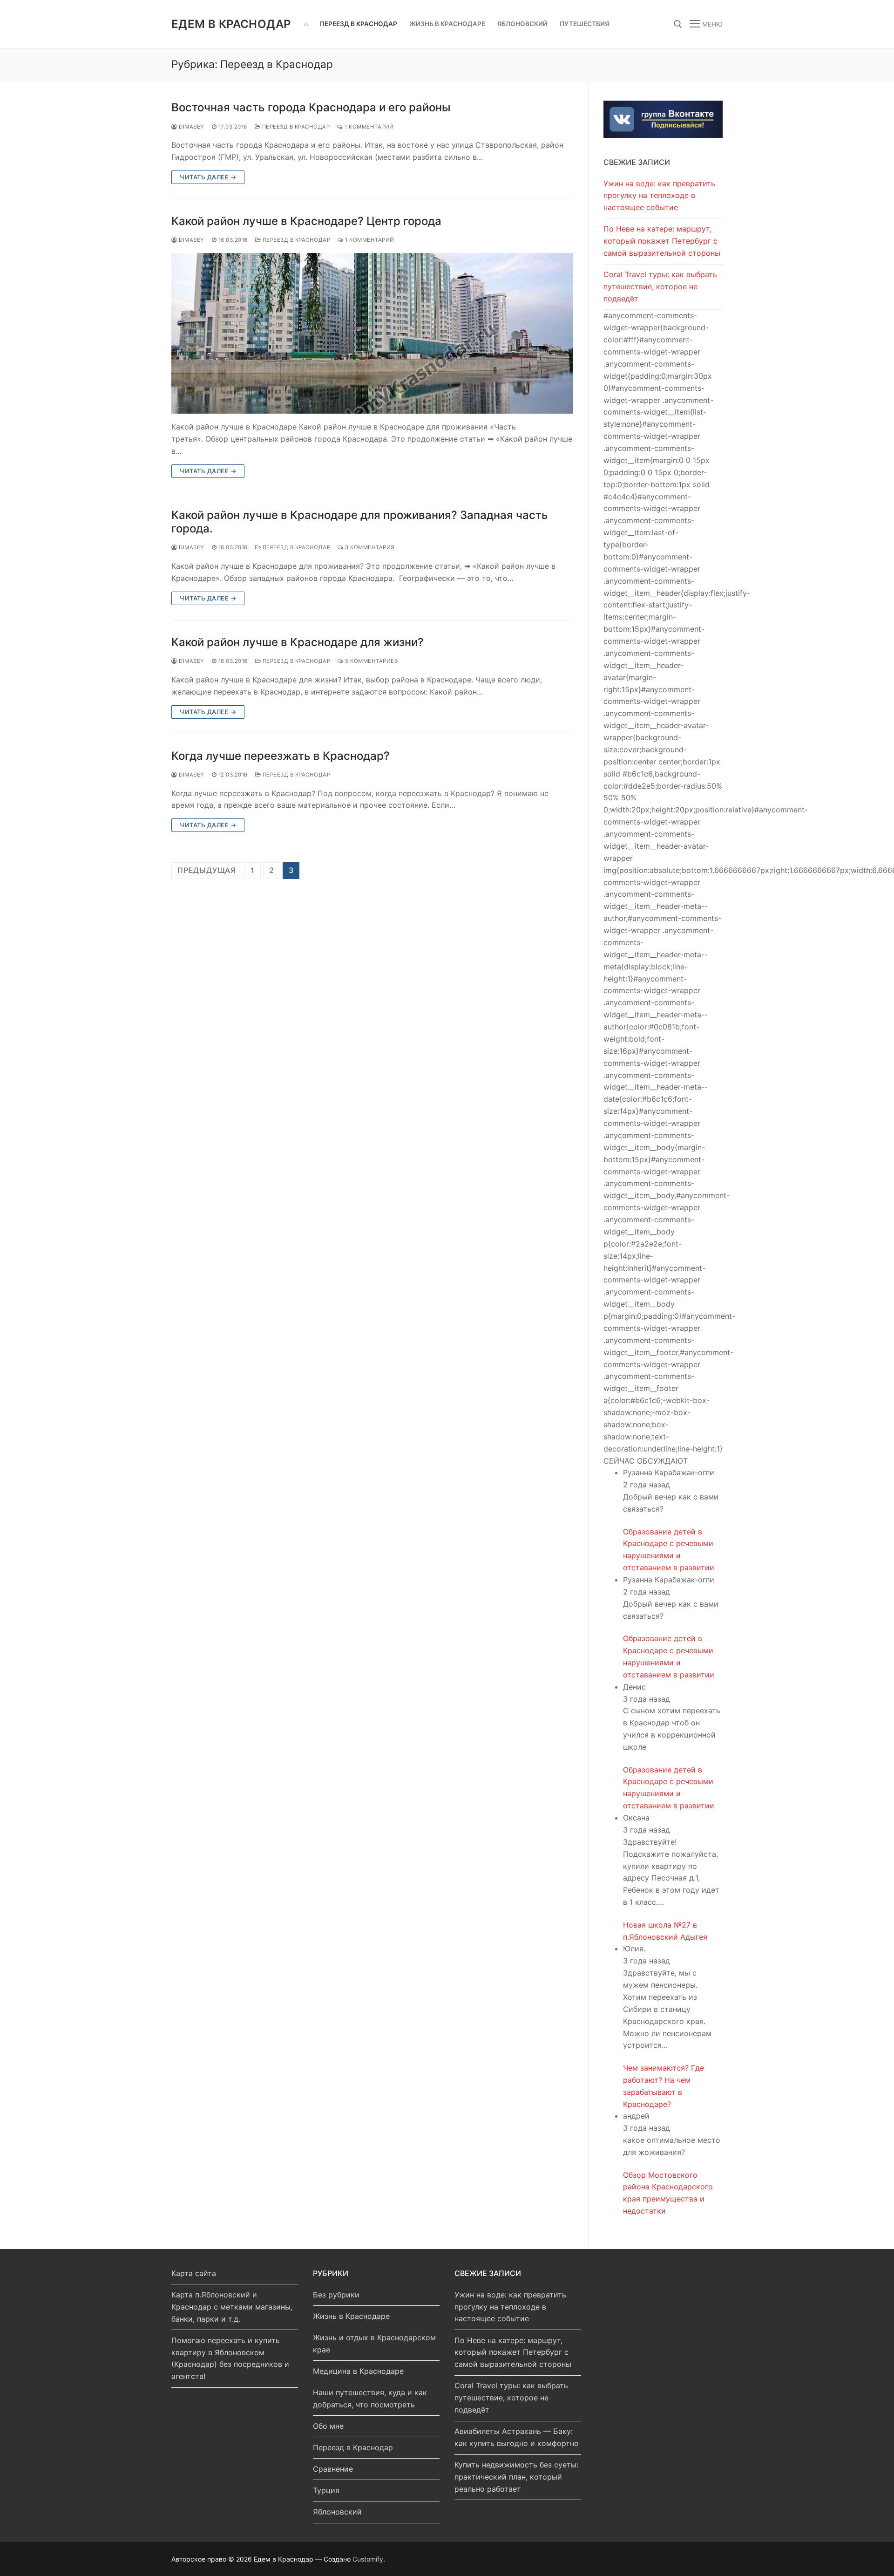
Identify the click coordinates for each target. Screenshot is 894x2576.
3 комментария (369, 547)
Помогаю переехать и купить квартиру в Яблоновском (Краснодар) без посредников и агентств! (230, 2358)
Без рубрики (336, 2295)
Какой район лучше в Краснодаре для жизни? (298, 642)
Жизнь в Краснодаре (351, 2316)
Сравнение (333, 2469)
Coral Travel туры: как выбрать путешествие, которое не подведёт (660, 286)
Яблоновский (337, 2512)
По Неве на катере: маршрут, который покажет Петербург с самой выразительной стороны (662, 241)
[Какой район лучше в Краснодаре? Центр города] (372, 333)
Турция (326, 2490)
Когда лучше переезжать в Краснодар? (281, 756)
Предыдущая (207, 870)
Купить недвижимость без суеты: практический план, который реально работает (516, 2477)
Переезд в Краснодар (295, 127)
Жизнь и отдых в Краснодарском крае (374, 2344)
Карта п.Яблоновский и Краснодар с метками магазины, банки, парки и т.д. (232, 2307)
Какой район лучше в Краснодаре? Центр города (306, 221)
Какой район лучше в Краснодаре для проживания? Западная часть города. (360, 522)
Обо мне (328, 2426)
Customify (368, 2559)
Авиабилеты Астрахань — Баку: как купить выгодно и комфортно (517, 2437)
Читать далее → (208, 177)
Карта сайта (194, 2273)
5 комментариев (371, 661)
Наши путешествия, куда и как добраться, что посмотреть (370, 2399)
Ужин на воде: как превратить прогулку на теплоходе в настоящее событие (659, 196)
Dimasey (191, 127)
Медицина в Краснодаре (358, 2371)
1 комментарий (369, 127)
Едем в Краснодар (231, 24)
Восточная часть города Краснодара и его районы (311, 107)
